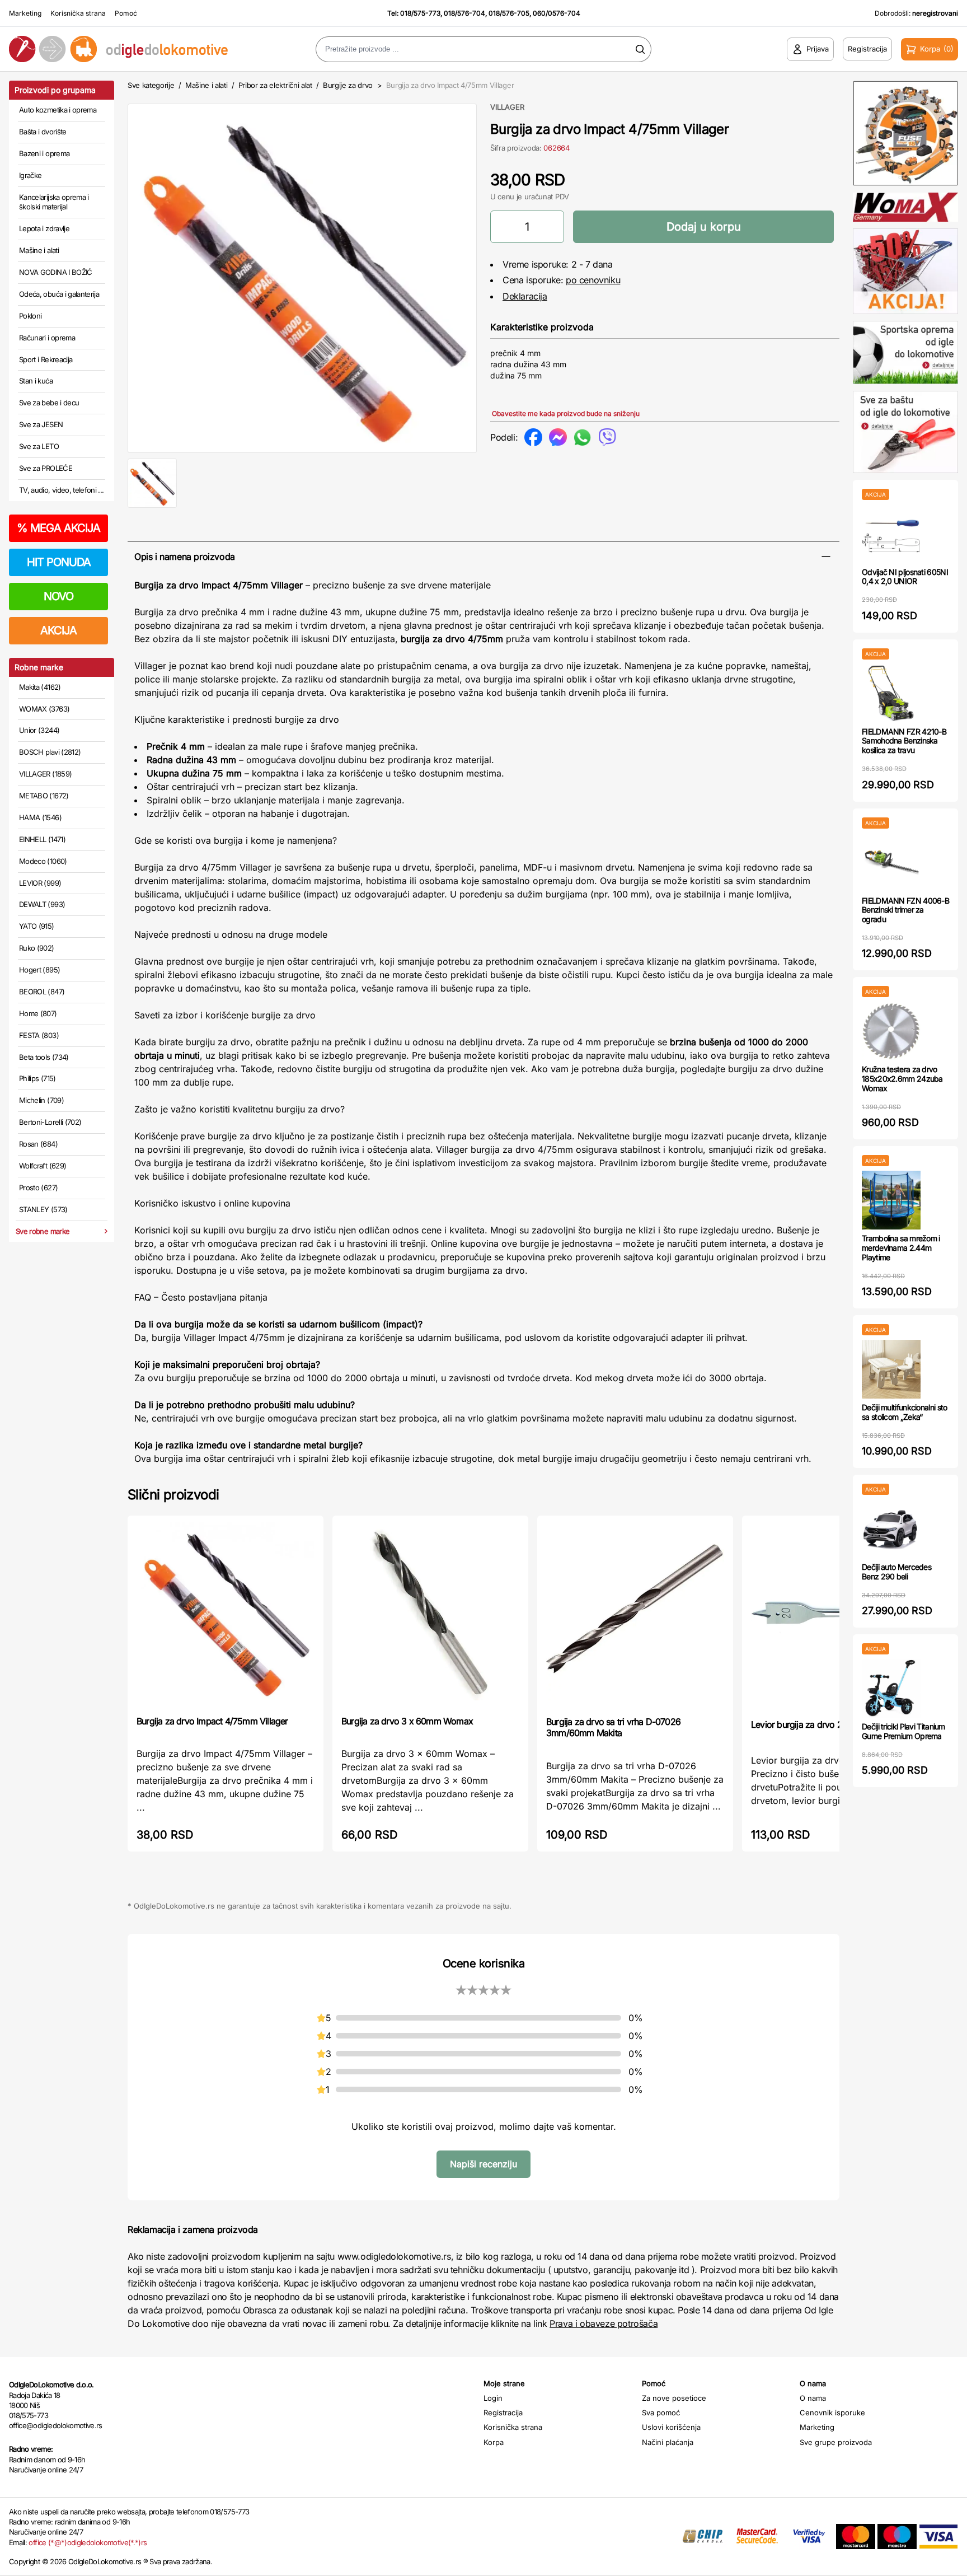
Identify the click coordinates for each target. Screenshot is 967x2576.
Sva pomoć (661, 2413)
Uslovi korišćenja (671, 2427)
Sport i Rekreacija (46, 359)
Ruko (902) (37, 948)
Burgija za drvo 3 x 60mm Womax (407, 1721)
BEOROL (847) (42, 992)
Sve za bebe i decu (49, 403)
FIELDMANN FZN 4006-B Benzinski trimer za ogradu (905, 910)
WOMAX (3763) (44, 709)
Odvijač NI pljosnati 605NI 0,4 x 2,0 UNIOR (905, 577)
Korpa (494, 2442)
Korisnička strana (78, 13)
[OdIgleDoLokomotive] (121, 49)
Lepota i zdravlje (44, 228)
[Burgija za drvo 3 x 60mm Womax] (430, 1614)
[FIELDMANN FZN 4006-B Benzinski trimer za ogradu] (891, 862)
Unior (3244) (39, 730)
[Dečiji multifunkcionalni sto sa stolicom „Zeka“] (891, 1369)
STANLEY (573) (43, 1209)
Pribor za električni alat (275, 85)
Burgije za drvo (348, 85)
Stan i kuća (36, 381)
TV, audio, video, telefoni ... (62, 490)
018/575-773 (420, 13)
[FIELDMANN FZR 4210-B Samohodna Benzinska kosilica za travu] (891, 693)
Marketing (25, 13)
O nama (813, 2398)
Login (493, 2398)
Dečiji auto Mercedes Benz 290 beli (896, 1572)
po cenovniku (593, 280)
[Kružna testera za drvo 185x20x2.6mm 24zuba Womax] (891, 1031)
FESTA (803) (39, 1035)
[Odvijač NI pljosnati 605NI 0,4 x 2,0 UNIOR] (891, 534)
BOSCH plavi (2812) (50, 752)
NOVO (58, 596)
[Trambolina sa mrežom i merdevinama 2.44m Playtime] (891, 1200)
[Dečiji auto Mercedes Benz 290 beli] (891, 1529)
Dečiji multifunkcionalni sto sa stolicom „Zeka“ (904, 1412)
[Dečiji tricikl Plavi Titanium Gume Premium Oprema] (891, 1688)
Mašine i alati (39, 250)
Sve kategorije (151, 85)
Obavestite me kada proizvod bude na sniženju (566, 413)
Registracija (503, 2413)
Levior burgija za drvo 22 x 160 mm (819, 1724)
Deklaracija (525, 296)
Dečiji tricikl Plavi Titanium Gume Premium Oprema (903, 1731)
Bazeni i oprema (44, 153)
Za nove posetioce (674, 2398)
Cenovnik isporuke (832, 2413)
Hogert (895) (39, 970)
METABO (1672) (44, 796)
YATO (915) (37, 926)
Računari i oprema (47, 338)
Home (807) (38, 1013)
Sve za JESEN (41, 424)
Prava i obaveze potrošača (604, 2323)
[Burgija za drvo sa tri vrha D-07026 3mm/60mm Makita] (635, 1615)
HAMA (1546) (40, 817)
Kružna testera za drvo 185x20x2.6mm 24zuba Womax (902, 1079)
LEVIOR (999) (40, 883)
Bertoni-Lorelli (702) (50, 1122)
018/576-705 (509, 13)
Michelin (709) (41, 1100)
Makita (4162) (40, 687)
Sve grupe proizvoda (836, 2442)
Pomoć (126, 13)
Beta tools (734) (44, 1057)
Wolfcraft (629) (43, 1166)
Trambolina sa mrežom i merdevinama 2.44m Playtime (901, 1248)
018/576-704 (464, 13)
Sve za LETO (39, 446)
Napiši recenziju (483, 2164)
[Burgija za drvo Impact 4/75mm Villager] (226, 1614)
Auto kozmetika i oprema (58, 110)
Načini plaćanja (668, 2442)
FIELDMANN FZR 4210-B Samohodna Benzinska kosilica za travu (904, 741)
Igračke (30, 175)
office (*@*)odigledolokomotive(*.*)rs (88, 2542)
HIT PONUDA (59, 562)
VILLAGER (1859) (45, 774)
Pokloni (30, 316)
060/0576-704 (557, 13)
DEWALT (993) (42, 904)
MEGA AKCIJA (58, 528)
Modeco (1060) (43, 861)
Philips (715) (37, 1078)
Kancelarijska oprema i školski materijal (54, 202)
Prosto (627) (38, 1188)
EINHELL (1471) (42, 839)
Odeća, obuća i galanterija (59, 294)
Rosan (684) (38, 1144)
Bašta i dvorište (43, 132)
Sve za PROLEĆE (46, 468)
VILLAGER (507, 107)
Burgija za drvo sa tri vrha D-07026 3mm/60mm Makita (613, 1727)
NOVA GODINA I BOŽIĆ (56, 272)
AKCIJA (58, 630)
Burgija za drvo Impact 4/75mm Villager (212, 1721)
